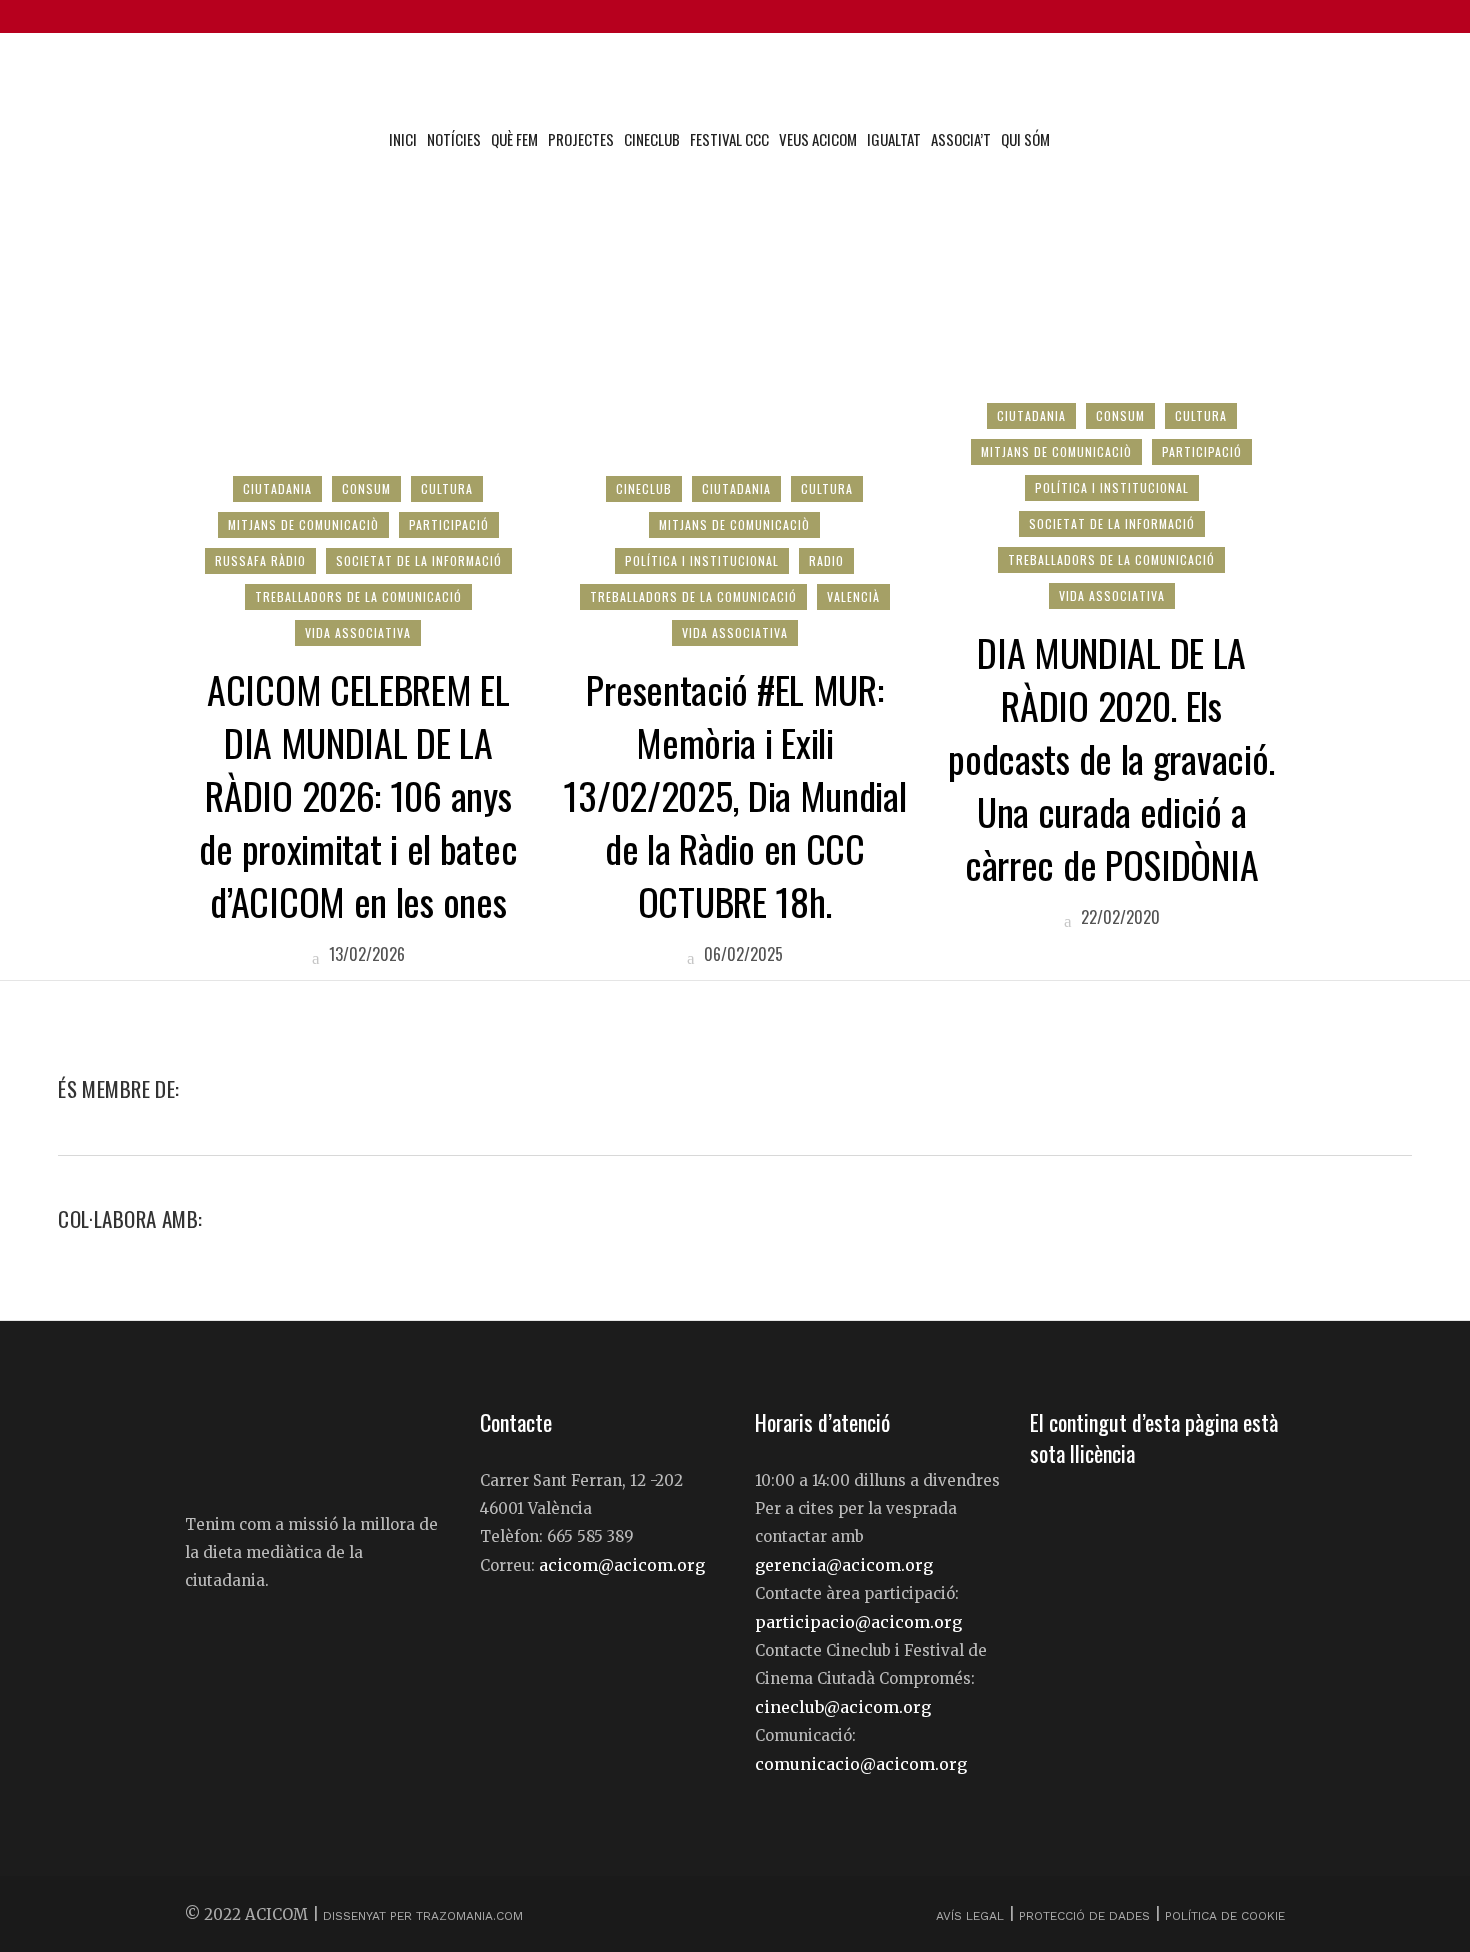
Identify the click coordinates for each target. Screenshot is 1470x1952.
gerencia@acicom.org (844, 1565)
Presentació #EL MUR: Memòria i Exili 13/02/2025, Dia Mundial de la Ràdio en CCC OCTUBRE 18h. (734, 795)
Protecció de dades (1084, 1916)
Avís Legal (972, 1916)
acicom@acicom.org (622, 1565)
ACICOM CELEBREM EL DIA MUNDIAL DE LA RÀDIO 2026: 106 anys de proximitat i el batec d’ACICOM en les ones (358, 795)
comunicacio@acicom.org (861, 1764)
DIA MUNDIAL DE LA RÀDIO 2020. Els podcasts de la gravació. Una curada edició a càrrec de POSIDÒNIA (1111, 758)
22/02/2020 (1118, 917)
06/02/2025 (741, 954)
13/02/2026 (365, 954)
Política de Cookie (1225, 1916)
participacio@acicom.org (858, 1622)
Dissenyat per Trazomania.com (423, 1916)
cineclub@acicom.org (843, 1707)
